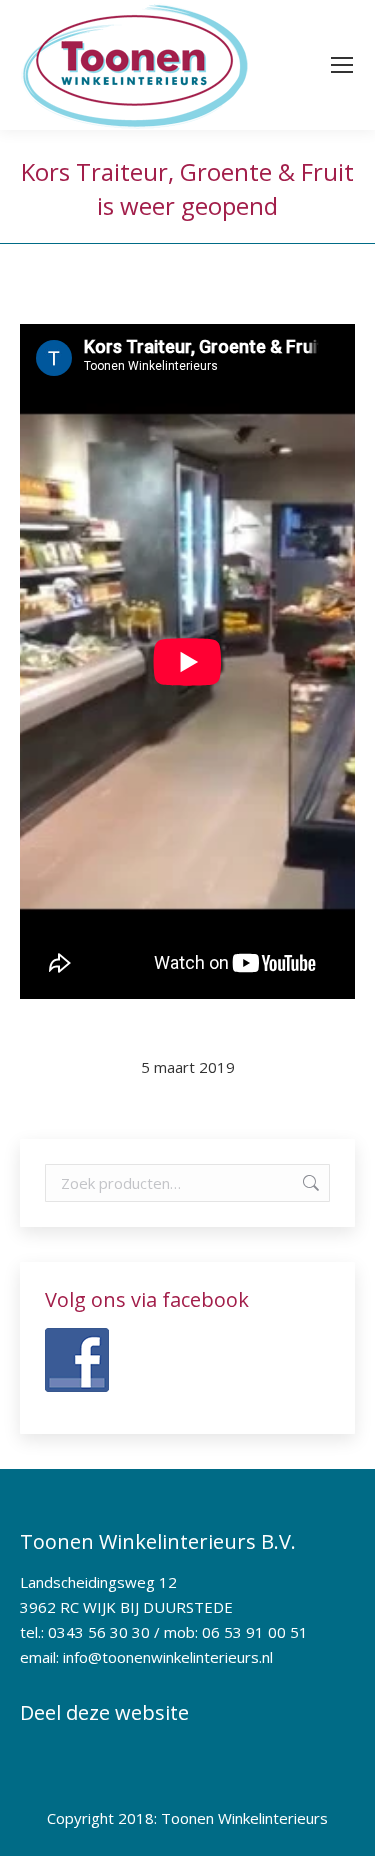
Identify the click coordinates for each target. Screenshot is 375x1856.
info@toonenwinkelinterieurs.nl (168, 1657)
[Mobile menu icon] (342, 65)
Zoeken (309, 1183)
